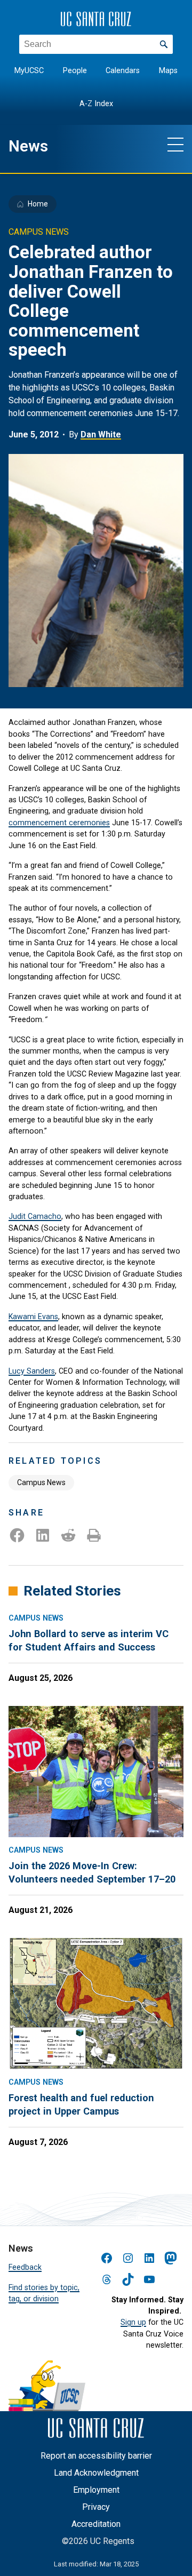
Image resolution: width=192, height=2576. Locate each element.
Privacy (96, 2507)
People (75, 71)
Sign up (133, 2322)
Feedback (25, 2267)
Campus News (41, 1482)
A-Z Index (96, 104)
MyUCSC (29, 71)
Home (38, 204)
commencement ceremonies (59, 823)
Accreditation (96, 2524)
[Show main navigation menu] (175, 144)
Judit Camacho (35, 1216)
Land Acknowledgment (96, 2473)
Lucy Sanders (32, 1371)
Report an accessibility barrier (96, 2456)
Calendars (123, 71)
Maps (168, 71)
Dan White (101, 434)
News (28, 146)
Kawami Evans (33, 1317)
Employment (96, 2490)
